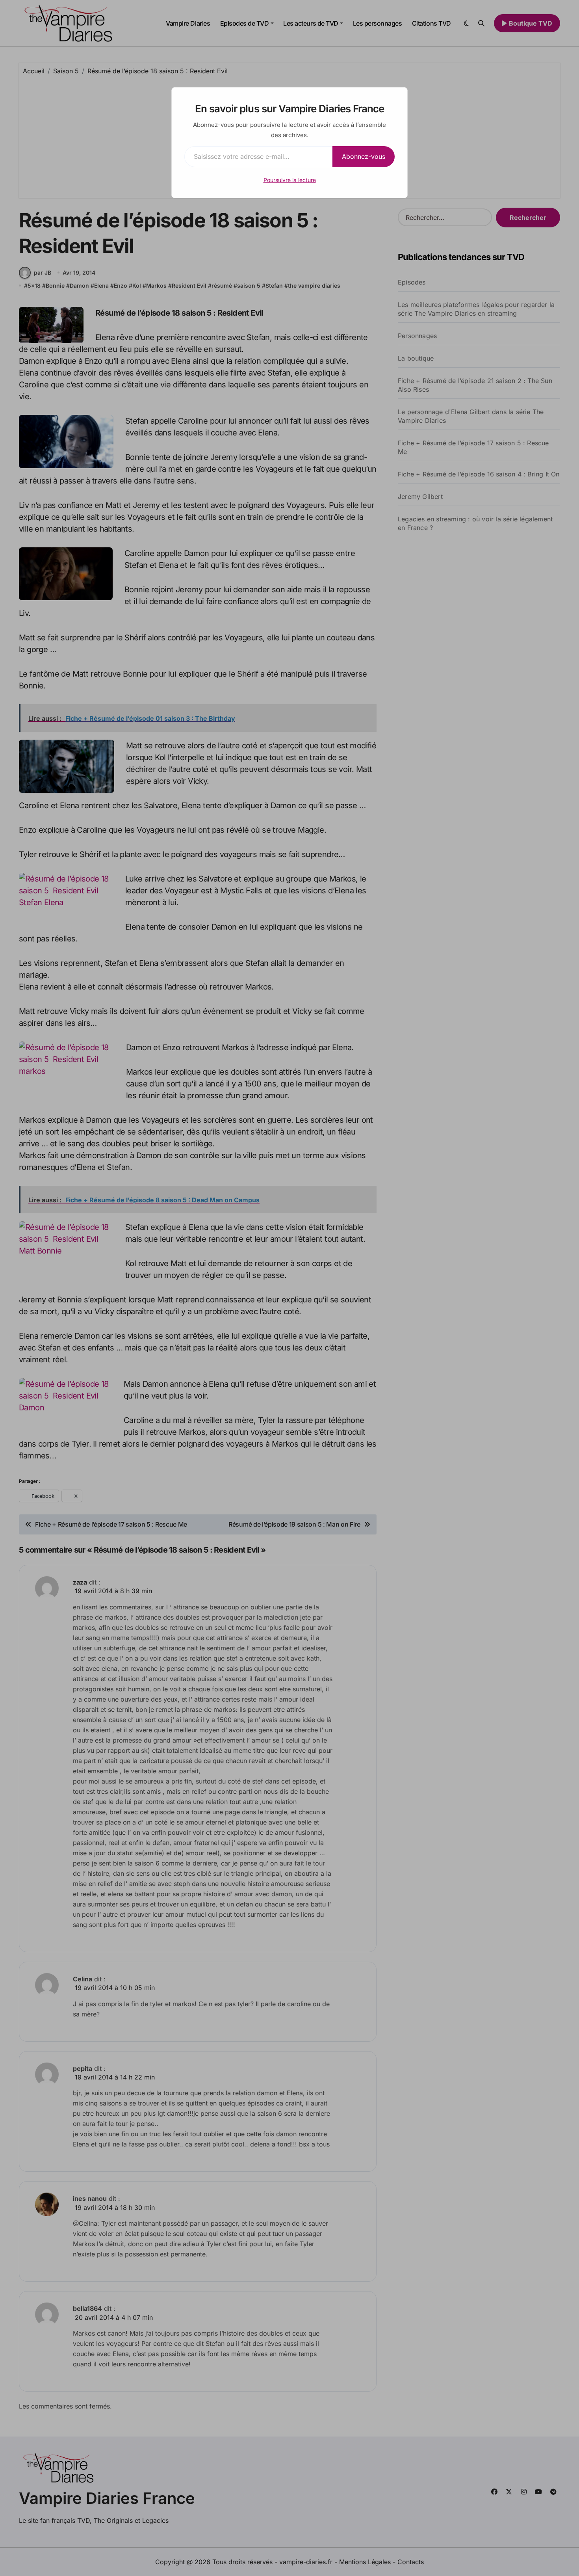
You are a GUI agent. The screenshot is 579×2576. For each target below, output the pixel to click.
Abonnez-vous (364, 156)
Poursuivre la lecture (290, 180)
